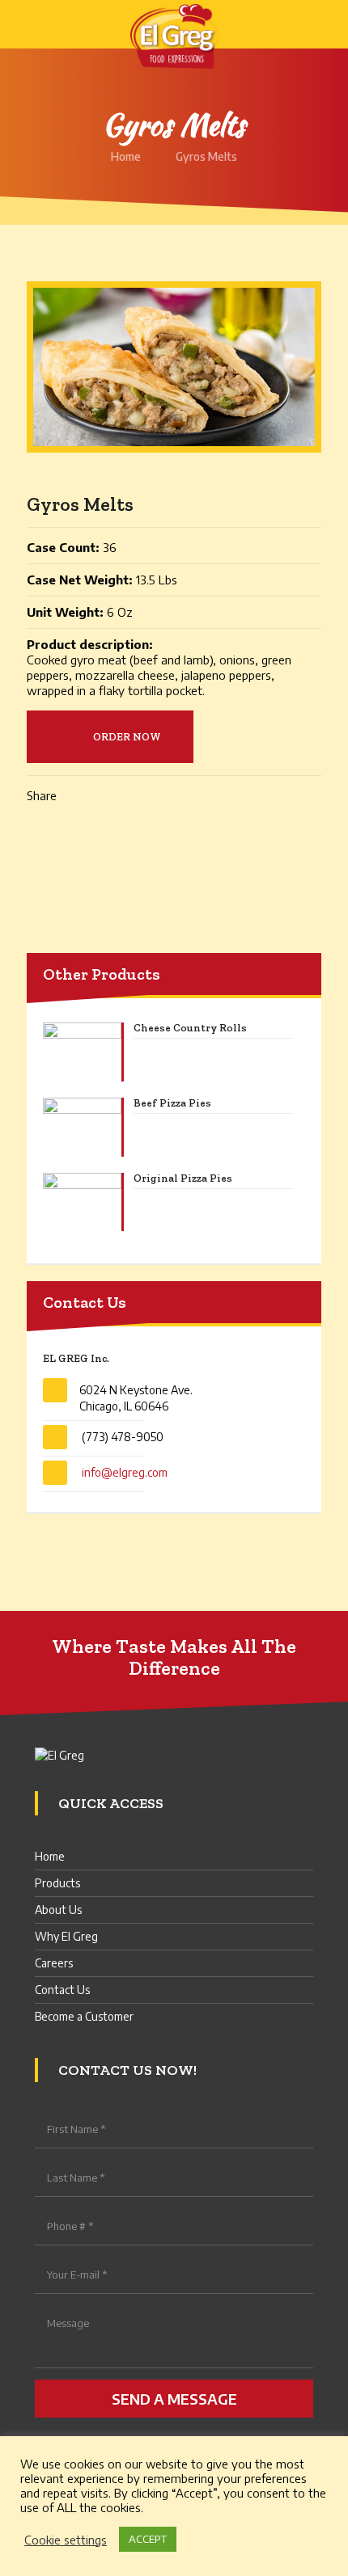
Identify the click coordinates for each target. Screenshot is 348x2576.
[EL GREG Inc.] (174, 24)
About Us (58, 1910)
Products (57, 1883)
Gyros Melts (206, 156)
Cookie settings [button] (66, 2540)
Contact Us (62, 1990)
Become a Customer (84, 2016)
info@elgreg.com (125, 1472)
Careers (54, 1963)
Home (126, 156)
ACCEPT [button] (148, 2539)
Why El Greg (66, 1936)
